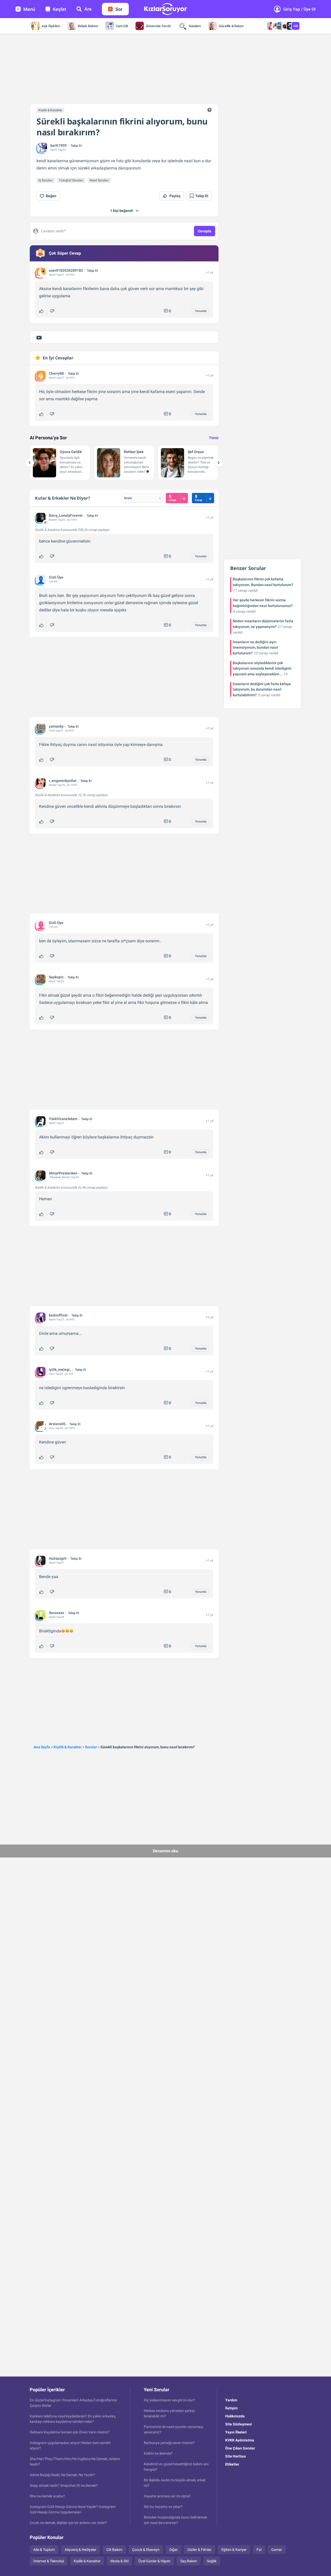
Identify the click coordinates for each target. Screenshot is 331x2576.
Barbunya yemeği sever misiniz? (169, 2443)
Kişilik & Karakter (50, 110)
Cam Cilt (122, 26)
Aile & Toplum (44, 2550)
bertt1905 (59, 145)
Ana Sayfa (42, 1747)
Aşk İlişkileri (51, 26)
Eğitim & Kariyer (234, 2550)
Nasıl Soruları (99, 180)
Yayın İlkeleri (236, 2432)
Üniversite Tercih (158, 26)
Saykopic (56, 977)
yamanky (56, 726)
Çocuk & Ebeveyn (146, 2550)
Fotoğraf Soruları (71, 180)
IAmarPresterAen (63, 1173)
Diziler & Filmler (200, 2550)
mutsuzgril (58, 1558)
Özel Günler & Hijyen (154, 2561)
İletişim (231, 2408)
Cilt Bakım (114, 2550)
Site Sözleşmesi (239, 2424)
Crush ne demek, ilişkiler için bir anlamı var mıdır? (68, 2523)
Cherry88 (56, 373)
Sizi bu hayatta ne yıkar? (163, 2507)
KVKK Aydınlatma (240, 2440)
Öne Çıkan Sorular (240, 2448)
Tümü (214, 438)
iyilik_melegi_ (60, 1370)
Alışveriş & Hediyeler (81, 2550)
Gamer (277, 2550)
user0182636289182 (66, 270)
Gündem (195, 26)
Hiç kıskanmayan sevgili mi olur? (170, 2400)
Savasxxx (57, 1613)
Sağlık (212, 2561)
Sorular (91, 1747)
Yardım (231, 2400)
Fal (259, 2550)
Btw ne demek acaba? (47, 2496)
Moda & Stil (119, 2561)
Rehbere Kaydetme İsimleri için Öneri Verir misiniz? (70, 2432)
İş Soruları (46, 180)
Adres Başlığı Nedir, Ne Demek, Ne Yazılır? (62, 2475)
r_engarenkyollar (63, 781)
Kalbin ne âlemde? (158, 2453)
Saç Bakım (189, 2561)
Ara (88, 9)
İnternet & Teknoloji (49, 2561)
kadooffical (58, 1315)
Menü (29, 9)
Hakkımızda (235, 2416)
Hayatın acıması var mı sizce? (167, 2496)
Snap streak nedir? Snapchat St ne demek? (64, 2485)
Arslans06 (57, 1424)
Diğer (174, 2550)
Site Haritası (236, 2456)
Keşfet (59, 9)
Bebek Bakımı (88, 26)
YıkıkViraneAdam (63, 1119)
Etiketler (232, 2464)
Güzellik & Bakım (231, 26)
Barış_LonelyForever (66, 515)
